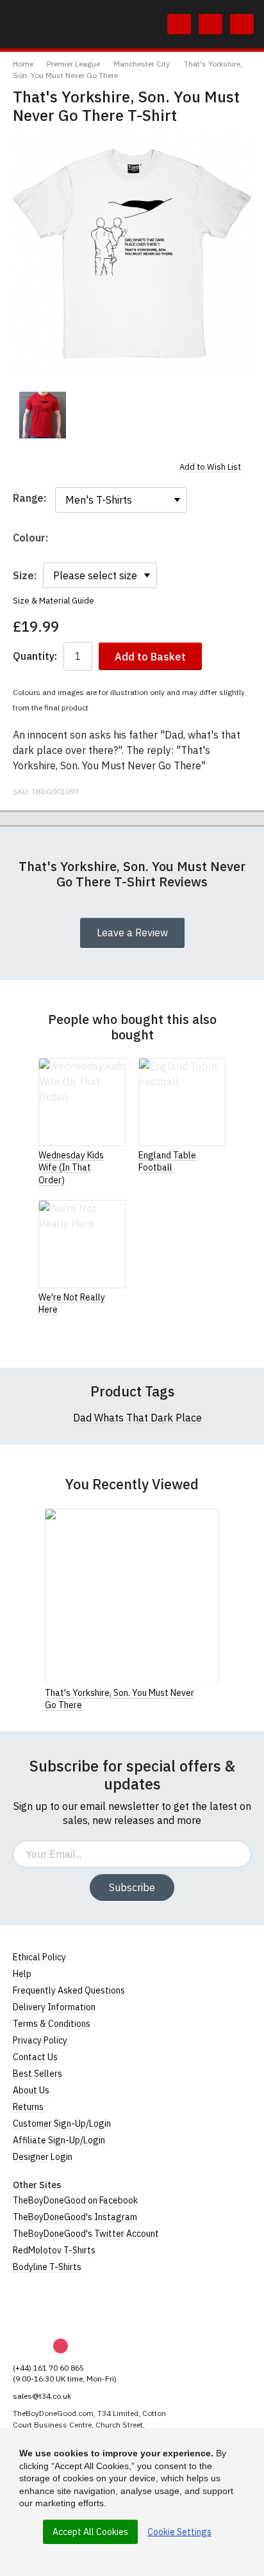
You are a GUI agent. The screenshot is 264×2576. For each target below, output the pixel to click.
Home (23, 64)
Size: (25, 575)
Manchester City (142, 64)
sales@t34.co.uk (42, 2396)
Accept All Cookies (90, 2532)
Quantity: (35, 656)
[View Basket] (210, 24)
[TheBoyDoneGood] (70, 2306)
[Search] (179, 24)
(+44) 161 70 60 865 (48, 2368)
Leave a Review (132, 932)
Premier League (73, 64)
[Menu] (242, 24)
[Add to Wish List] (215, 1692)
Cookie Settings (179, 2532)
